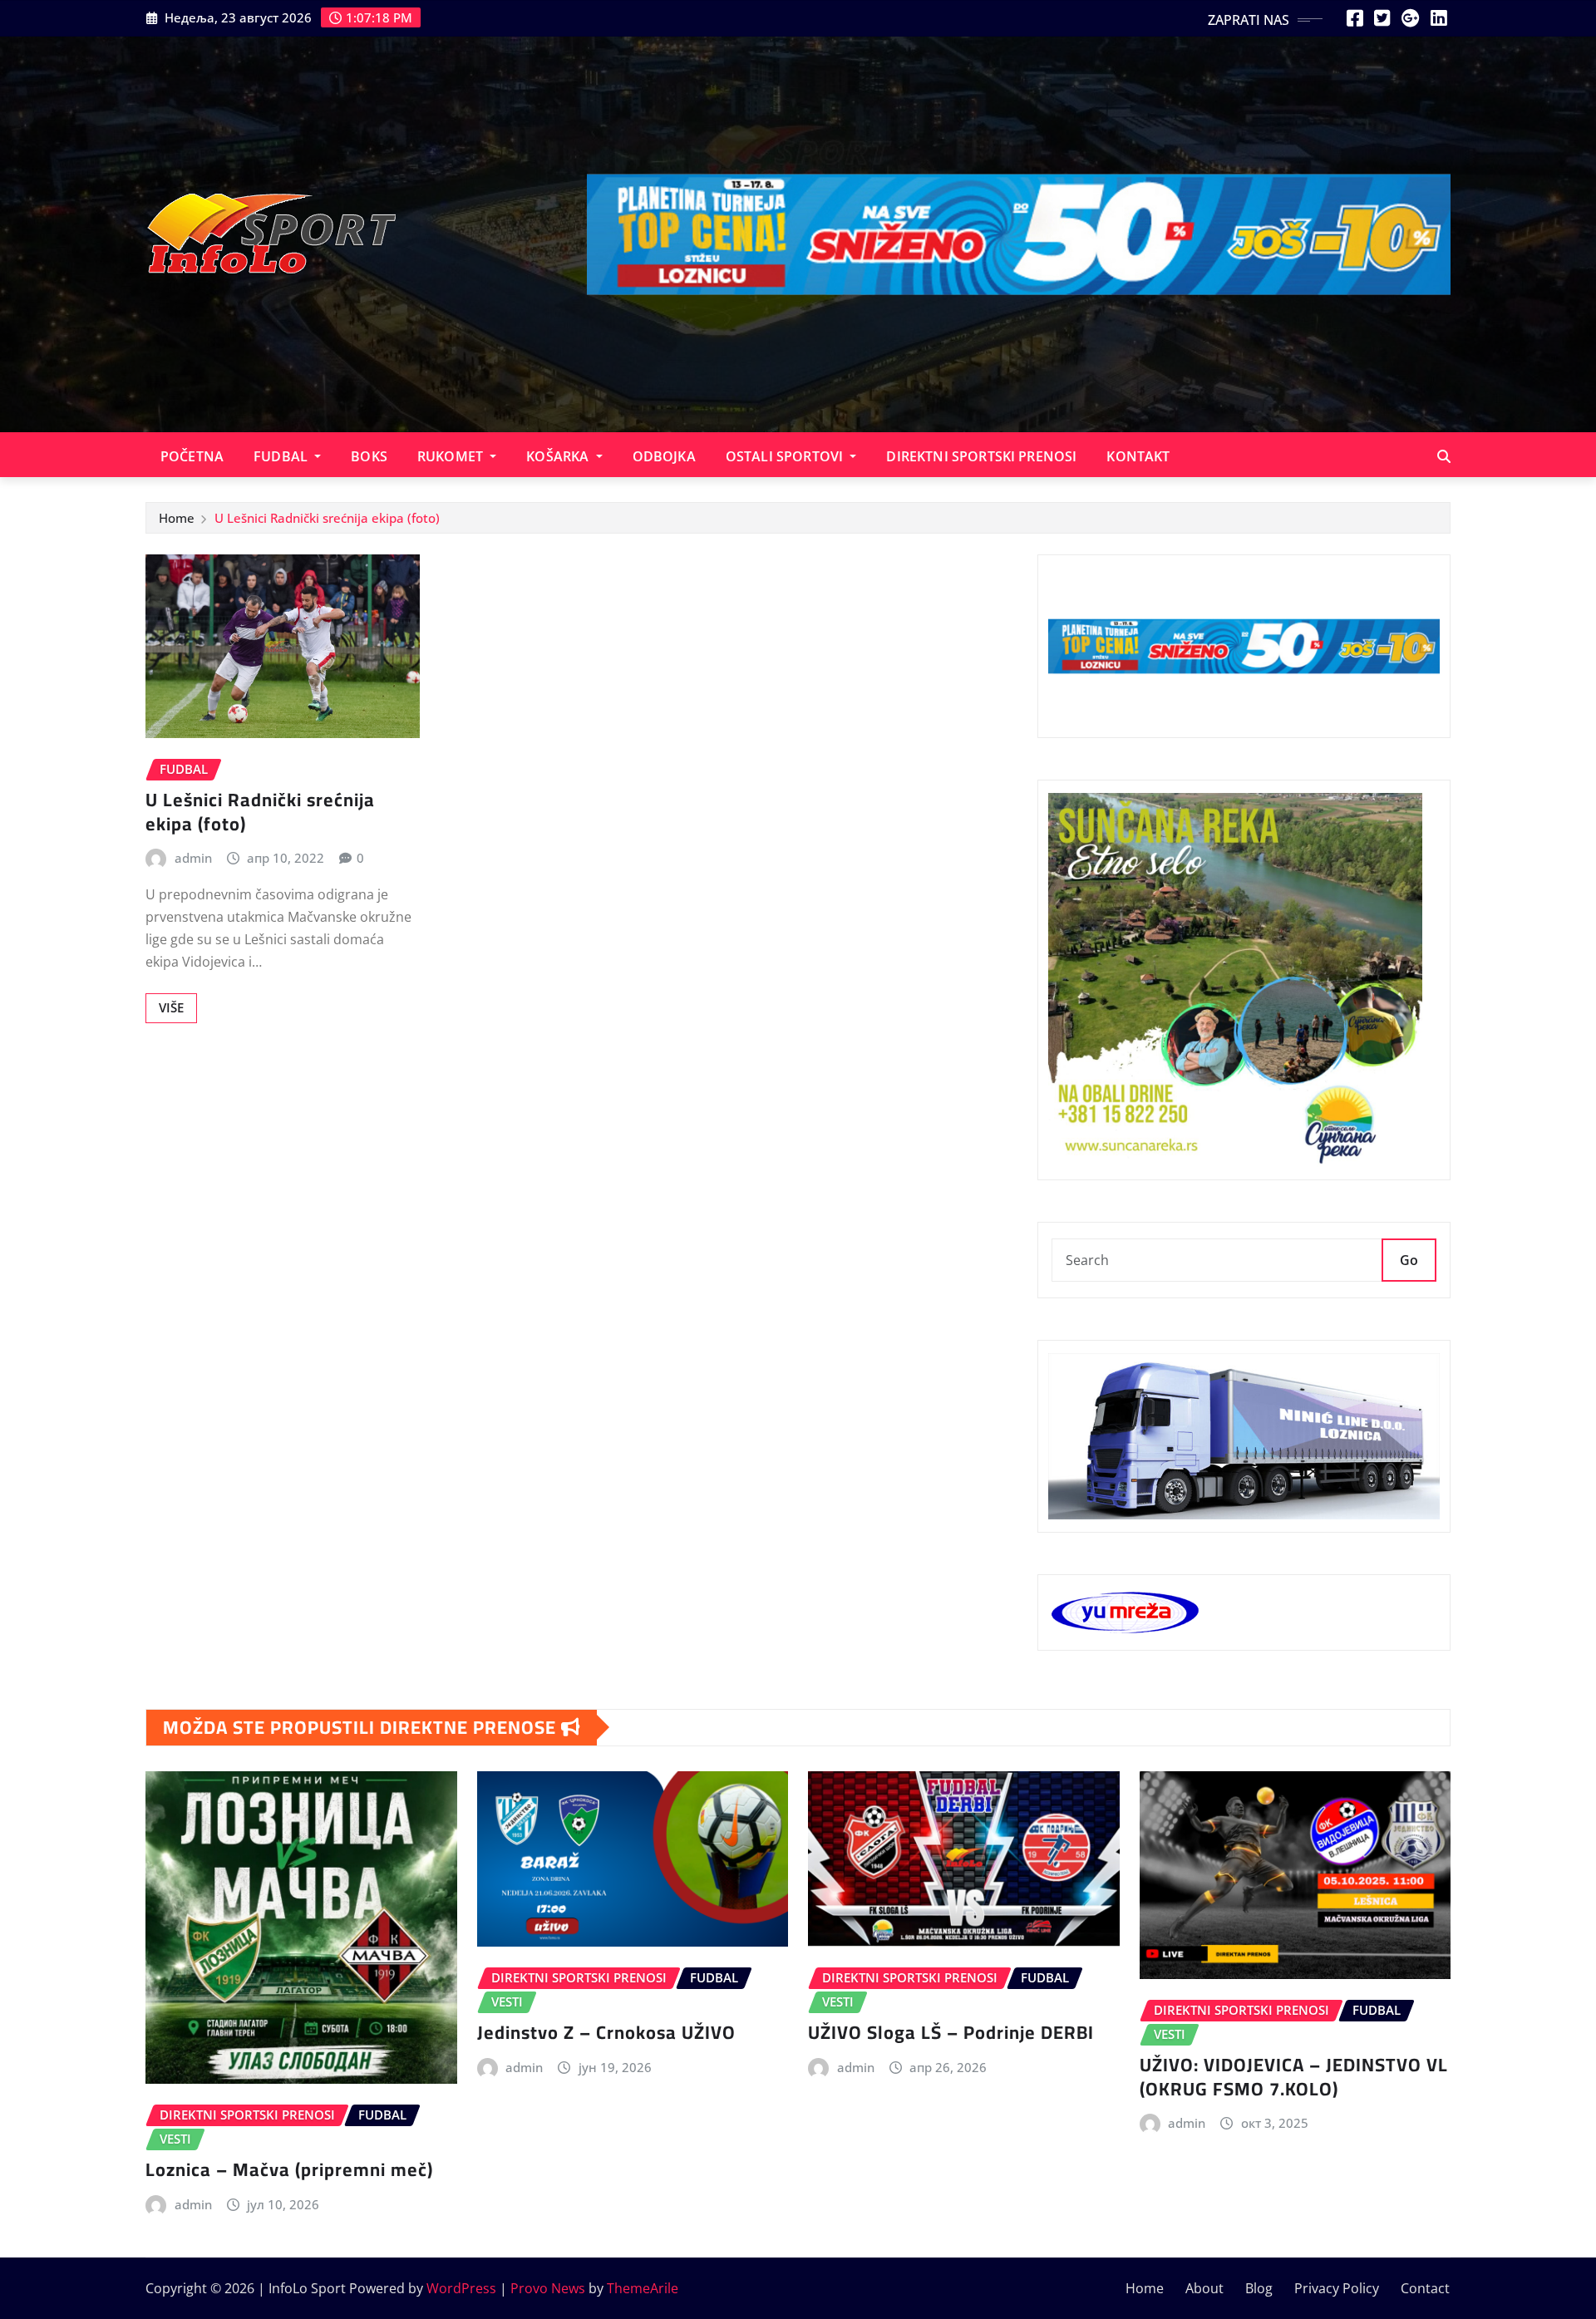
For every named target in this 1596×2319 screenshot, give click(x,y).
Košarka (559, 456)
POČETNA (192, 456)
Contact (1425, 2288)
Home (177, 518)
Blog (1259, 2288)
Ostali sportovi (786, 456)
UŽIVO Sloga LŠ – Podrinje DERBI (951, 2032)
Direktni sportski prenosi (981, 456)
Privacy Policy (1337, 2288)
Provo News (548, 2288)
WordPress (461, 2288)
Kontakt (1138, 456)
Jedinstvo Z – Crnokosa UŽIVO (606, 2032)
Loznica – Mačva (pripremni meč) (289, 2169)
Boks (369, 456)
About (1204, 2288)
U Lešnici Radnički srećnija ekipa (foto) (327, 518)
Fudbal (282, 456)
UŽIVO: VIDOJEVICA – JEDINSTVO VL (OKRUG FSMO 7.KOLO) (1294, 2077)
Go (1409, 1260)
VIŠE (171, 1007)
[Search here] (1444, 456)
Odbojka (664, 456)
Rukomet (452, 456)
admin (193, 858)
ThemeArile (643, 2288)
